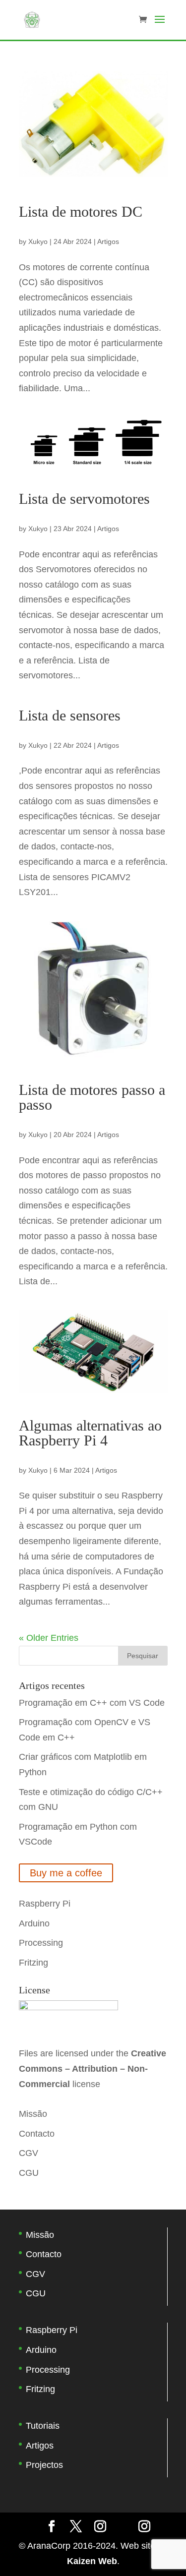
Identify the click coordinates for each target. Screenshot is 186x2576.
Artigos (108, 241)
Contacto (37, 2134)
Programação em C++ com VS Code (92, 1703)
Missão (33, 2114)
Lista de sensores (70, 715)
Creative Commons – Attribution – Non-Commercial (93, 2068)
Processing (41, 1943)
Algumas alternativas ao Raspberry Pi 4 (90, 1433)
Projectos (44, 2465)
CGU (29, 2173)
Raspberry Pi (45, 1904)
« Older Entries (49, 1638)
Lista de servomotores (84, 499)
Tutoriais (43, 2426)
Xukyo (38, 241)
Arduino (34, 1923)
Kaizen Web (92, 2561)
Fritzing (33, 1963)
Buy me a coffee (66, 1873)
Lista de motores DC (81, 211)
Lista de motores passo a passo (92, 1097)
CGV (29, 2153)
